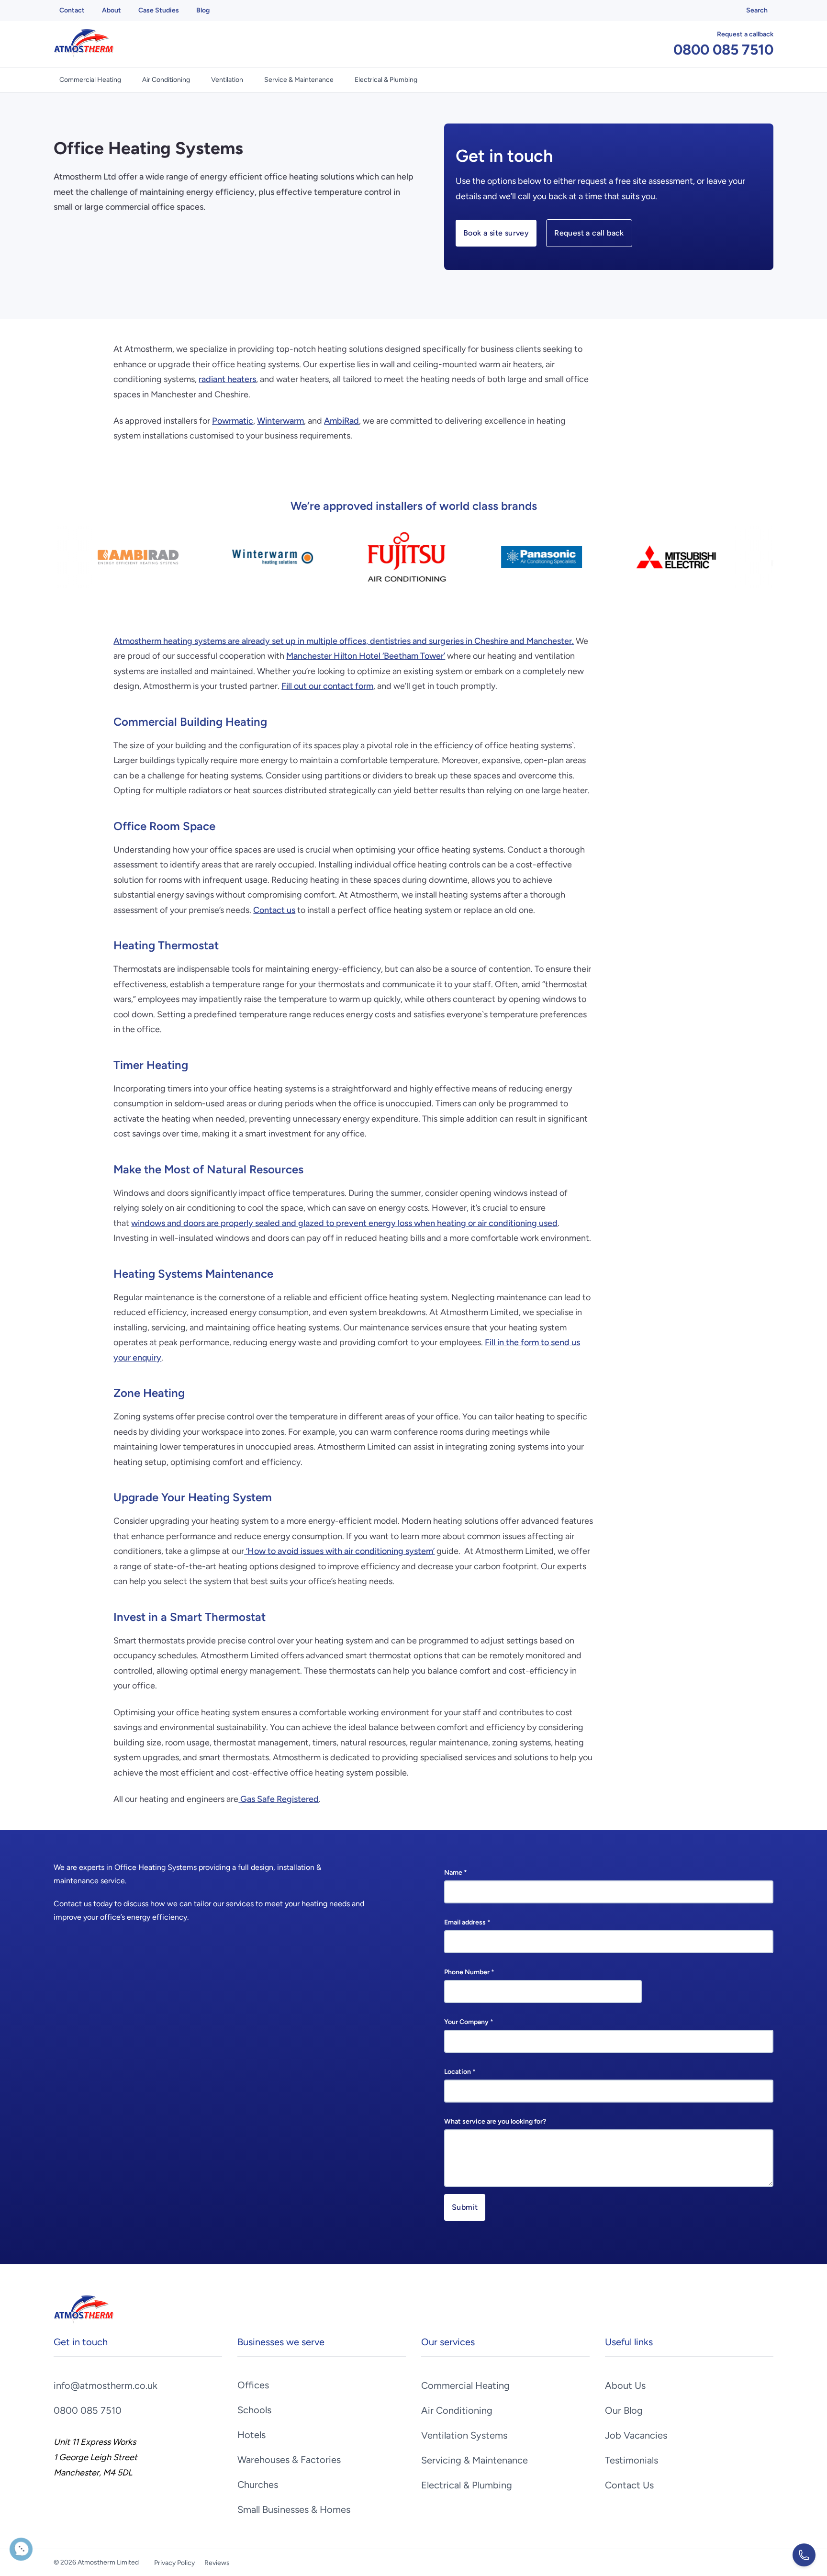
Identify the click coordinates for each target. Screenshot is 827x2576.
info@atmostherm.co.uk (106, 2385)
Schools (254, 2410)
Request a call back (589, 233)
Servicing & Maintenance (475, 2460)
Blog (203, 10)
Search (757, 10)
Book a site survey (496, 233)
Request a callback (745, 34)
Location (460, 2072)
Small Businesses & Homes (294, 2509)
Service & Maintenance (299, 80)
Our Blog (624, 2410)
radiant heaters (227, 379)
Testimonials (631, 2460)
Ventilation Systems (464, 2435)
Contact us (274, 910)
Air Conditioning (166, 80)
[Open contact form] (804, 2555)
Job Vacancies (636, 2435)
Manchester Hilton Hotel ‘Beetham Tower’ (366, 656)
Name (456, 1873)
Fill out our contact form (327, 686)
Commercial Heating (90, 80)
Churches (258, 2485)
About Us (625, 2385)
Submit (465, 2207)
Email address (467, 1922)
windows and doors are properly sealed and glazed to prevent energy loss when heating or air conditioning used (344, 1223)
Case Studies (159, 10)
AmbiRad (341, 421)
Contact (72, 10)
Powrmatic (233, 421)
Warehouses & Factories (289, 2460)
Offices (253, 2385)
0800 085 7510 (723, 50)
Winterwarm (280, 421)
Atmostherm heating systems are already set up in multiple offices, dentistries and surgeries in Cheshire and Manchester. (344, 641)
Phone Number (469, 1972)
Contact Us (629, 2485)
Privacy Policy (174, 2563)
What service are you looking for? (495, 2121)
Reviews (217, 2563)
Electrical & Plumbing (386, 80)
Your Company (469, 2022)
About (112, 10)
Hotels (251, 2435)
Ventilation (227, 80)
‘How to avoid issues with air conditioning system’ (339, 1551)
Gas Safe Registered (279, 1799)
